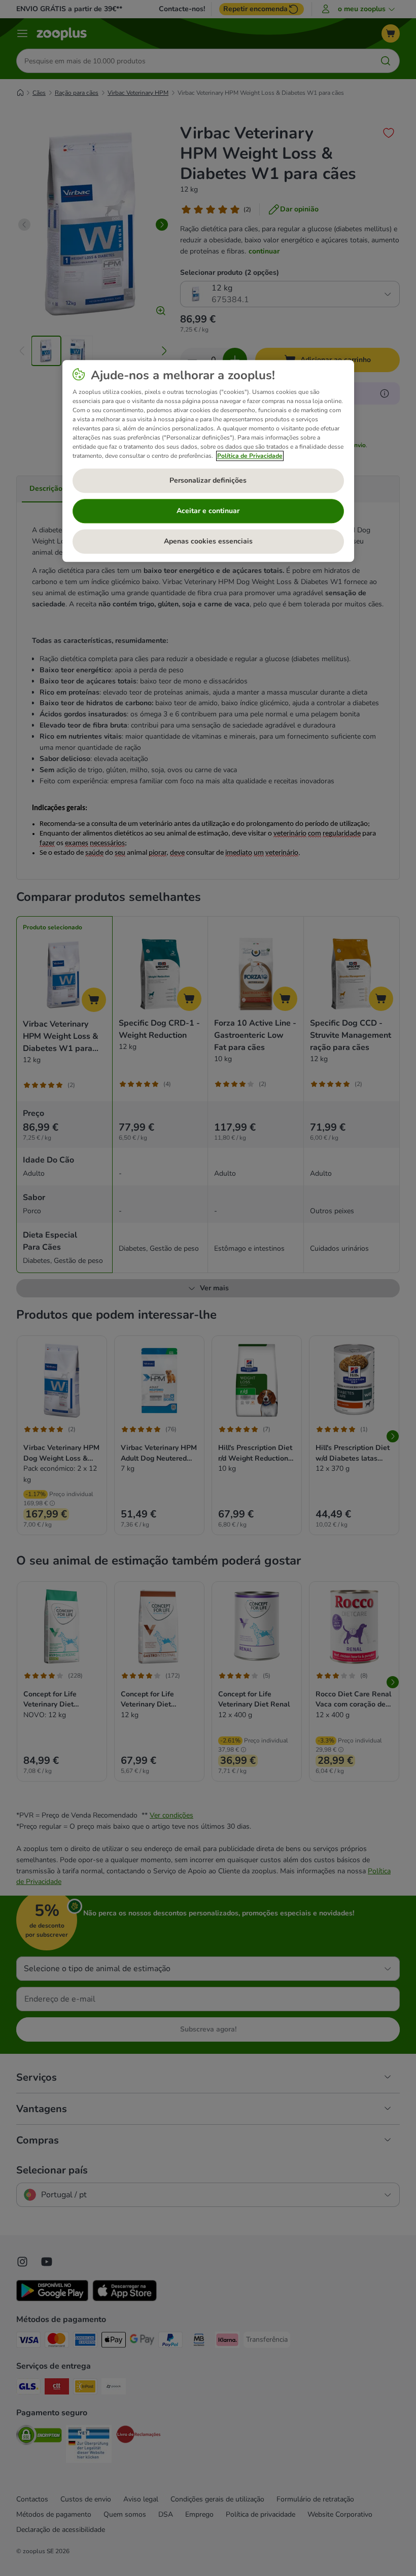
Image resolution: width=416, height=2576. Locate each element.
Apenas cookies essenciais (208, 542)
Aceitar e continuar (208, 511)
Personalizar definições (208, 481)
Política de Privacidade (250, 456)
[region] (208, 461)
